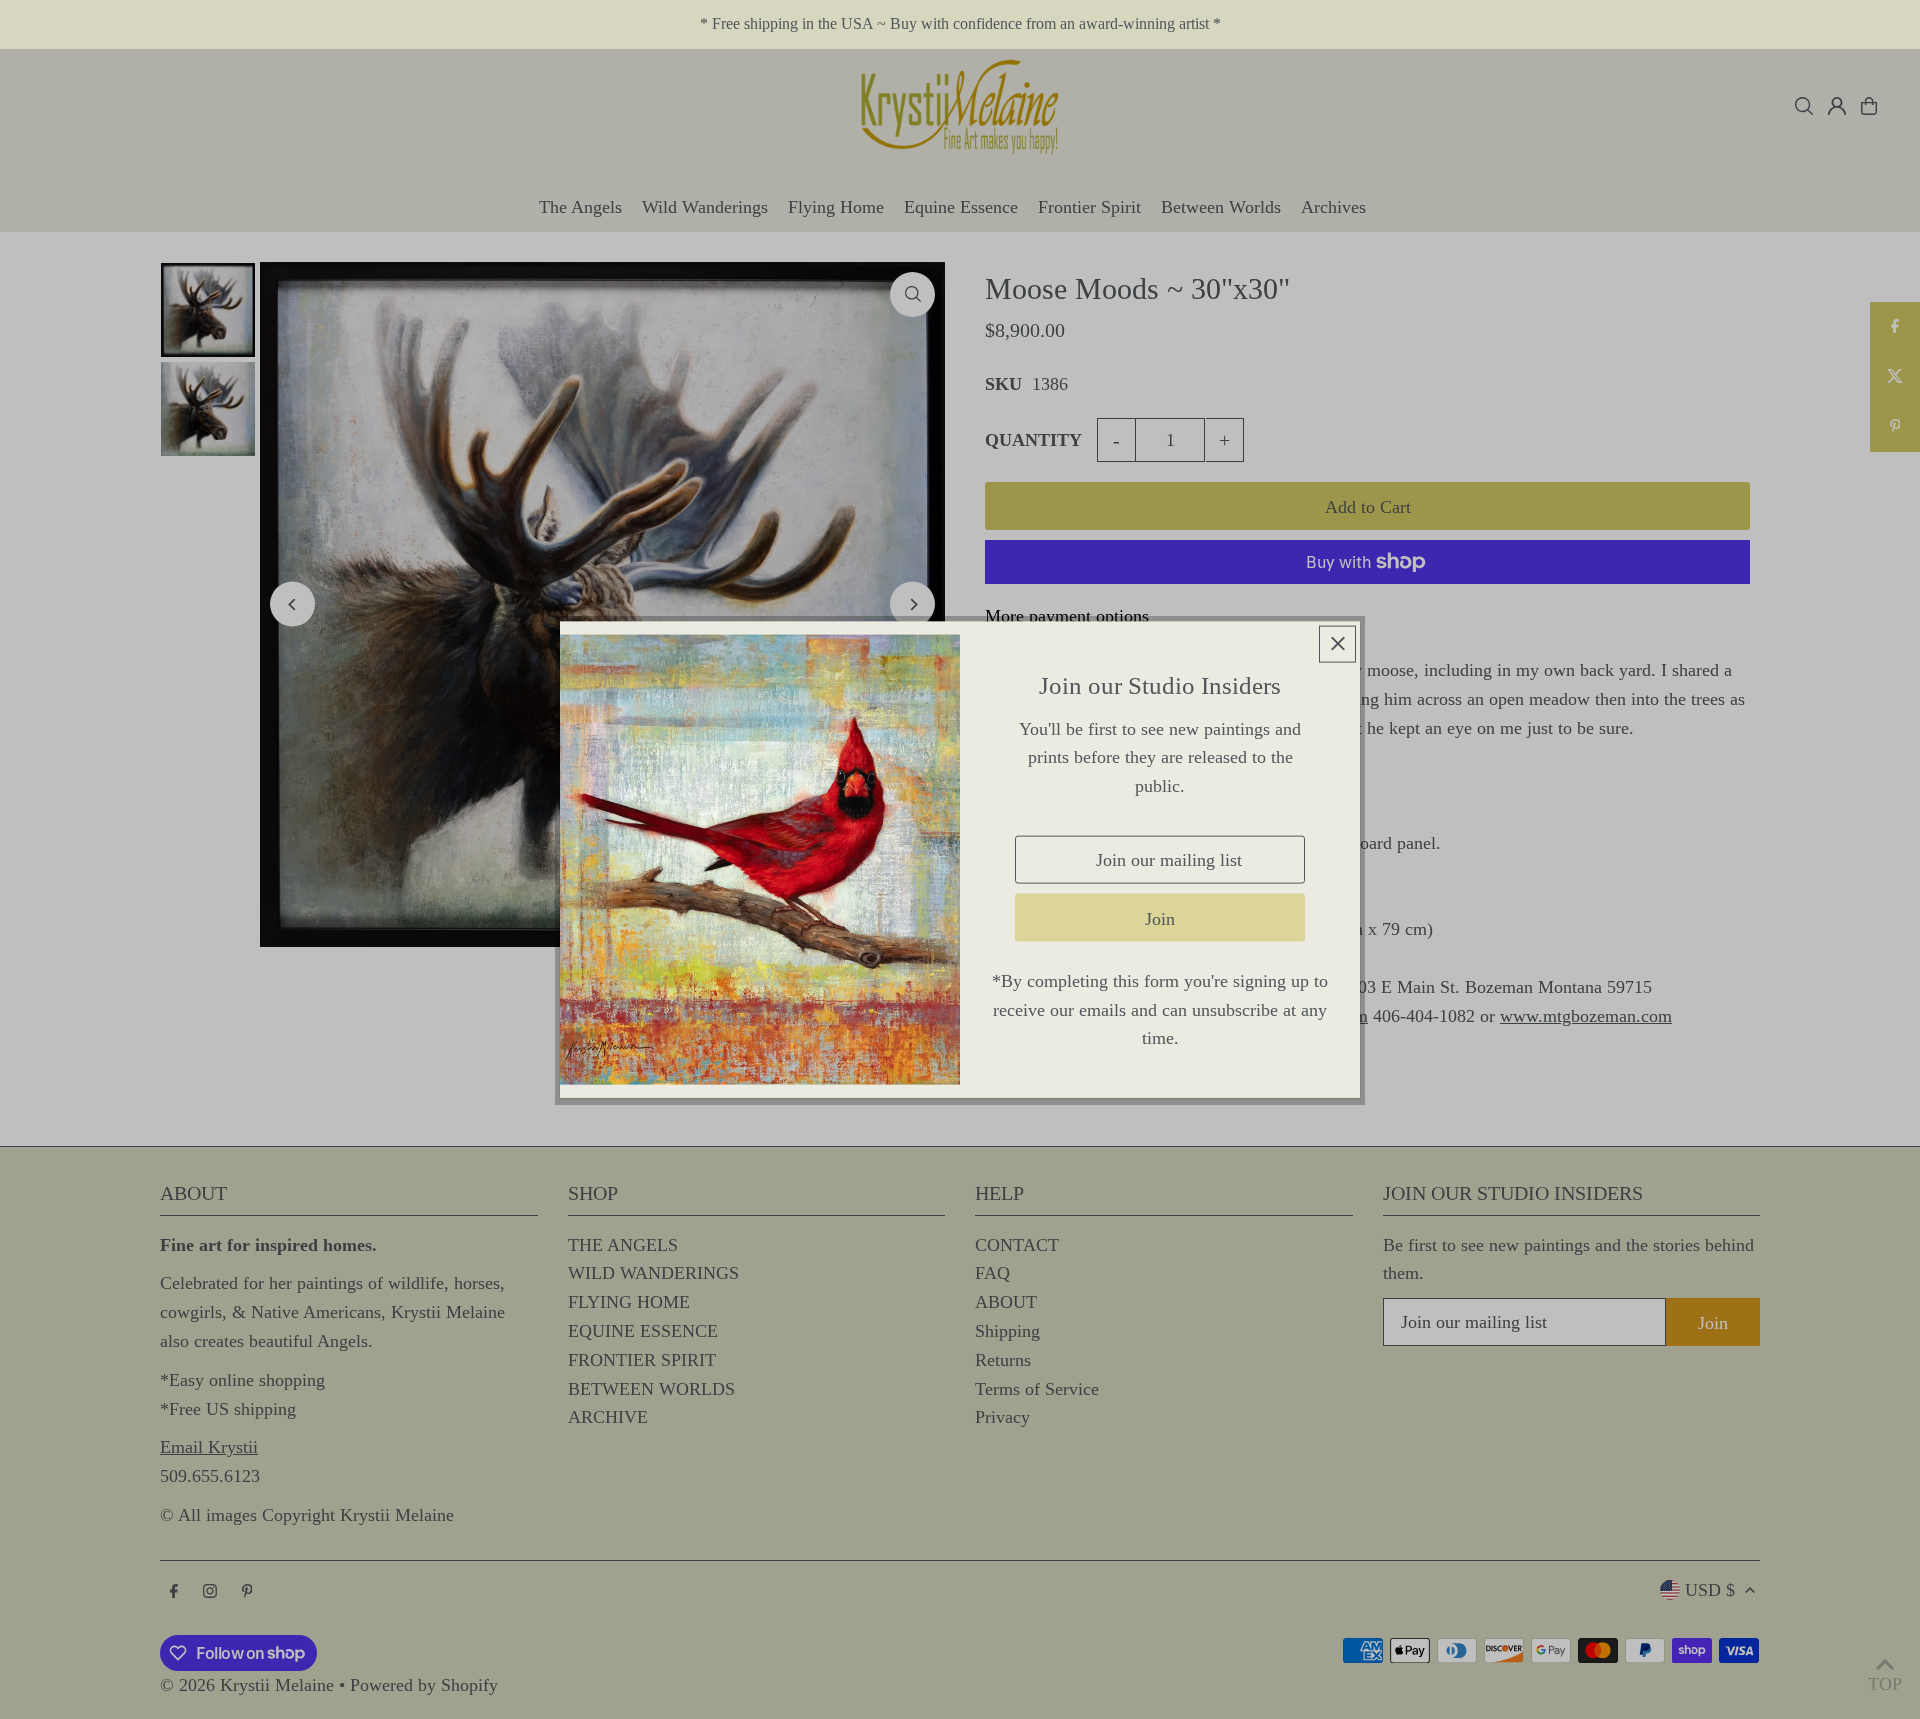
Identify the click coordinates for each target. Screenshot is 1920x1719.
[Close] (1337, 643)
